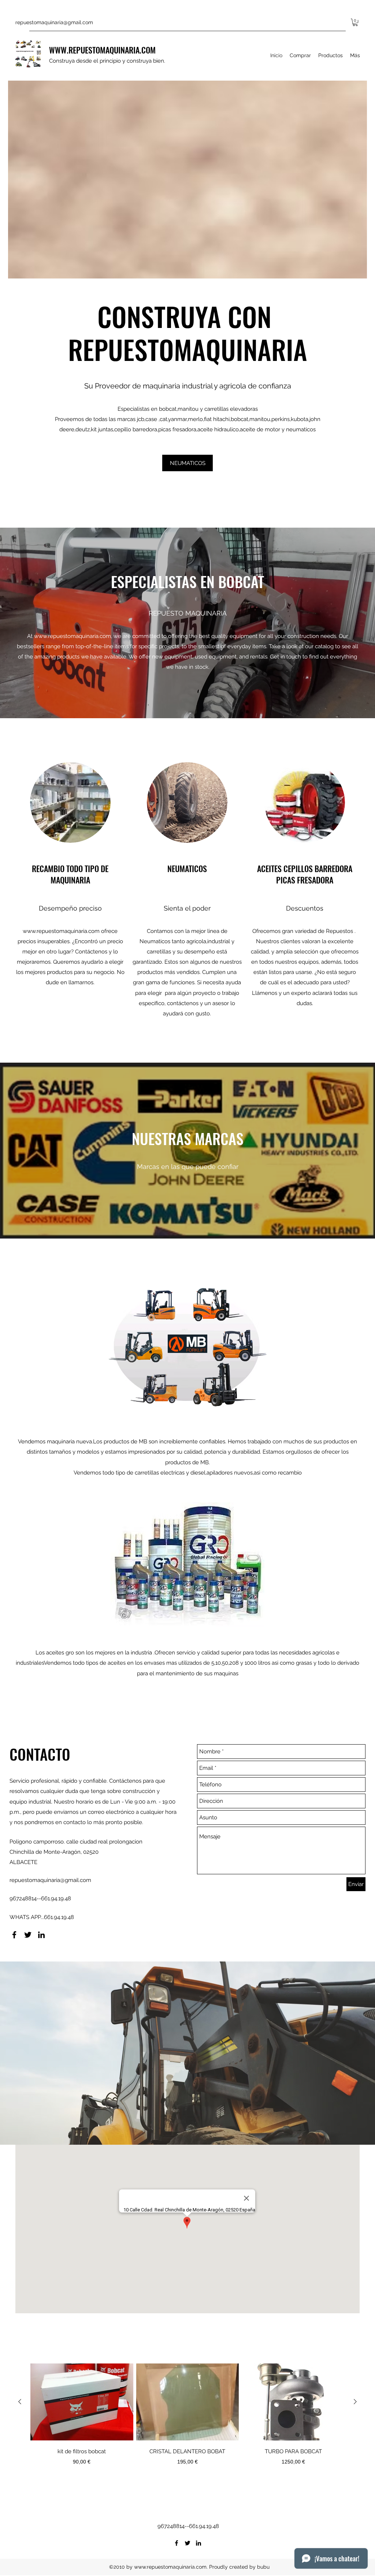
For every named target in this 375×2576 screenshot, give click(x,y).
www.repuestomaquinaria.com (73, 636)
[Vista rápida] (82, 2402)
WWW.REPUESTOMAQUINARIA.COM (102, 50)
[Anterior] (20, 2402)
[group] (187, 2423)
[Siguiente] (355, 2402)
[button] (355, 22)
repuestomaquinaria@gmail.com (54, 22)
